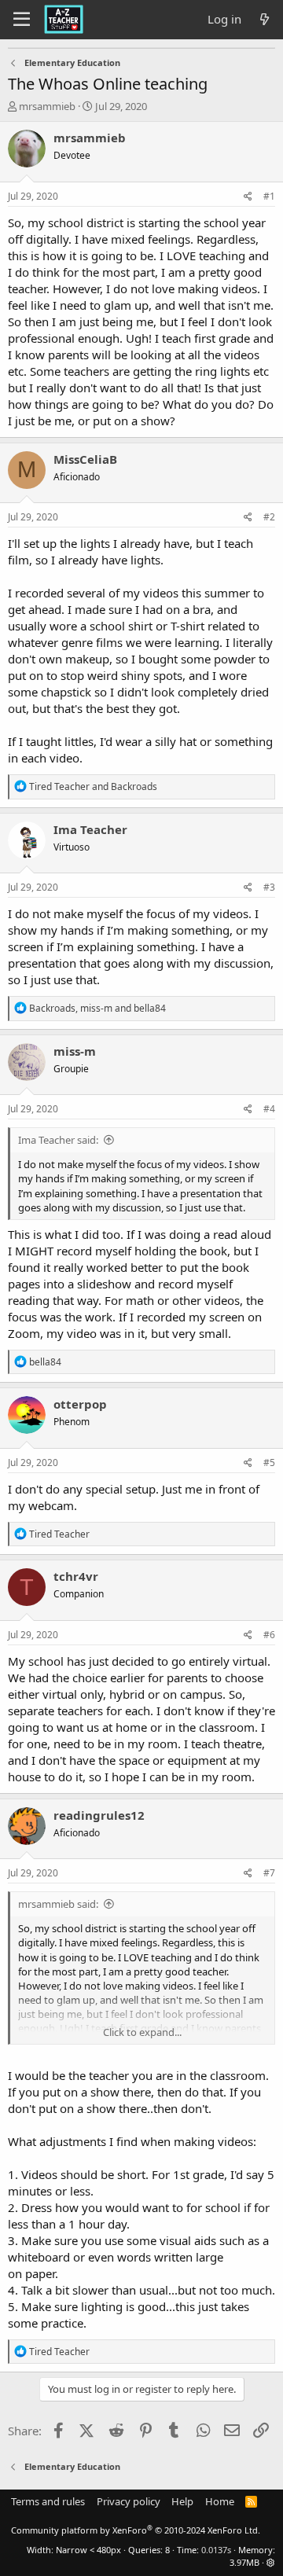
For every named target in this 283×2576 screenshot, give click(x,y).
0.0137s (216, 2550)
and (93, 786)
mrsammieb (47, 106)
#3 (269, 887)
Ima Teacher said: (58, 1140)
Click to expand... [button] (142, 2032)
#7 (269, 1873)
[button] (271, 2562)
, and (97, 1008)
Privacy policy (129, 2501)
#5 (269, 1463)
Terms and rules (48, 2501)
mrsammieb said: (58, 1904)
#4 (269, 1109)
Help (182, 2501)
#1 (269, 196)
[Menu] (22, 20)
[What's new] (265, 19)
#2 (269, 517)
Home (220, 2501)
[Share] (248, 197)
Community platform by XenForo (136, 2530)
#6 (269, 1635)
